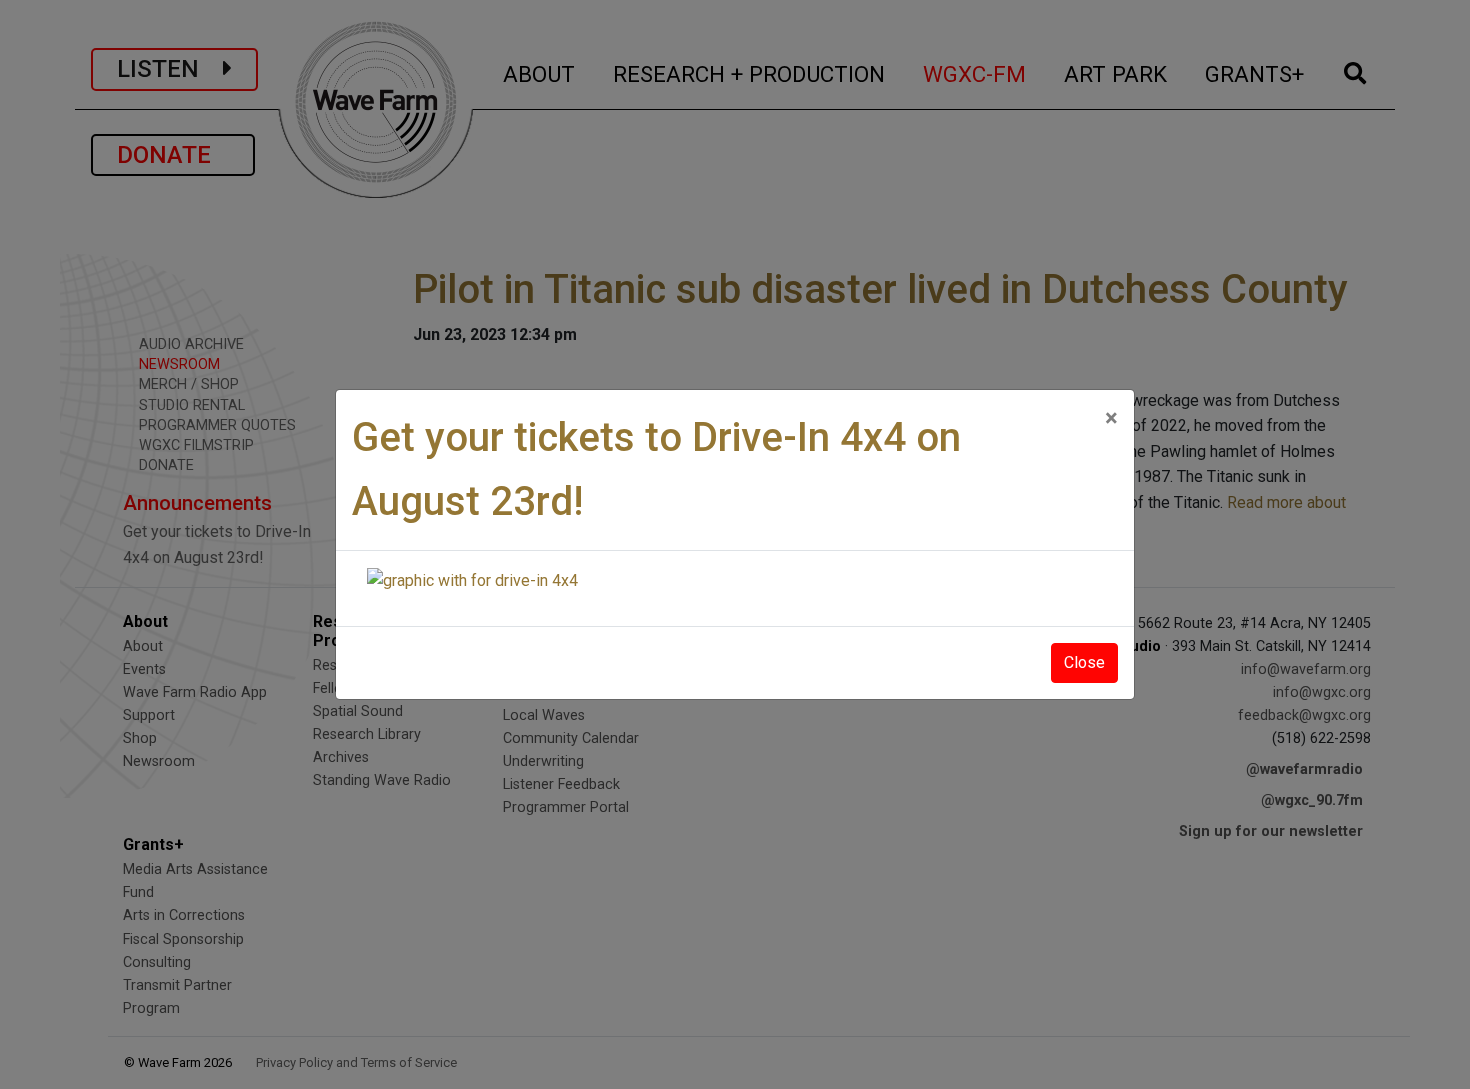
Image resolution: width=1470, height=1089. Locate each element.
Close (1084, 662)
